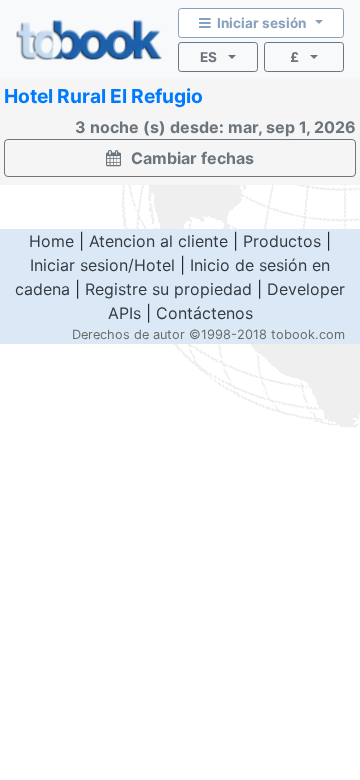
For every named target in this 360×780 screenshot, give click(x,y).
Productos (282, 241)
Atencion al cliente (158, 241)
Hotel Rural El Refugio (103, 96)
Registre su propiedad (168, 289)
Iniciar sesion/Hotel (102, 265)
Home (51, 241)
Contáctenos (204, 313)
